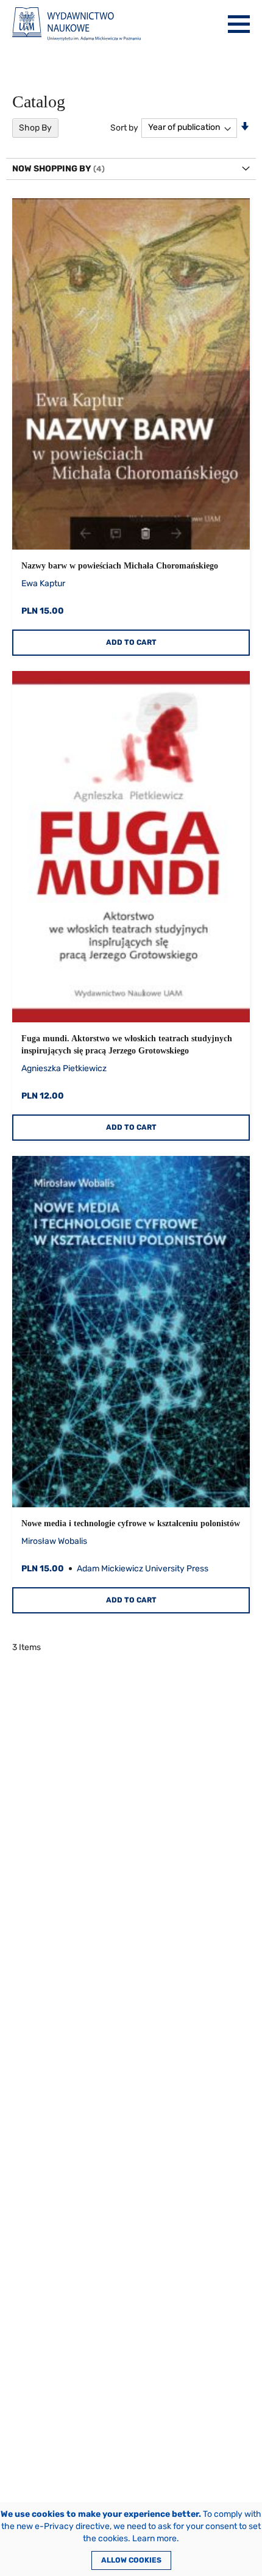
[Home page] (76, 24)
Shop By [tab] (35, 128)
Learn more (154, 2538)
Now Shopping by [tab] (52, 169)
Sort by (124, 127)
